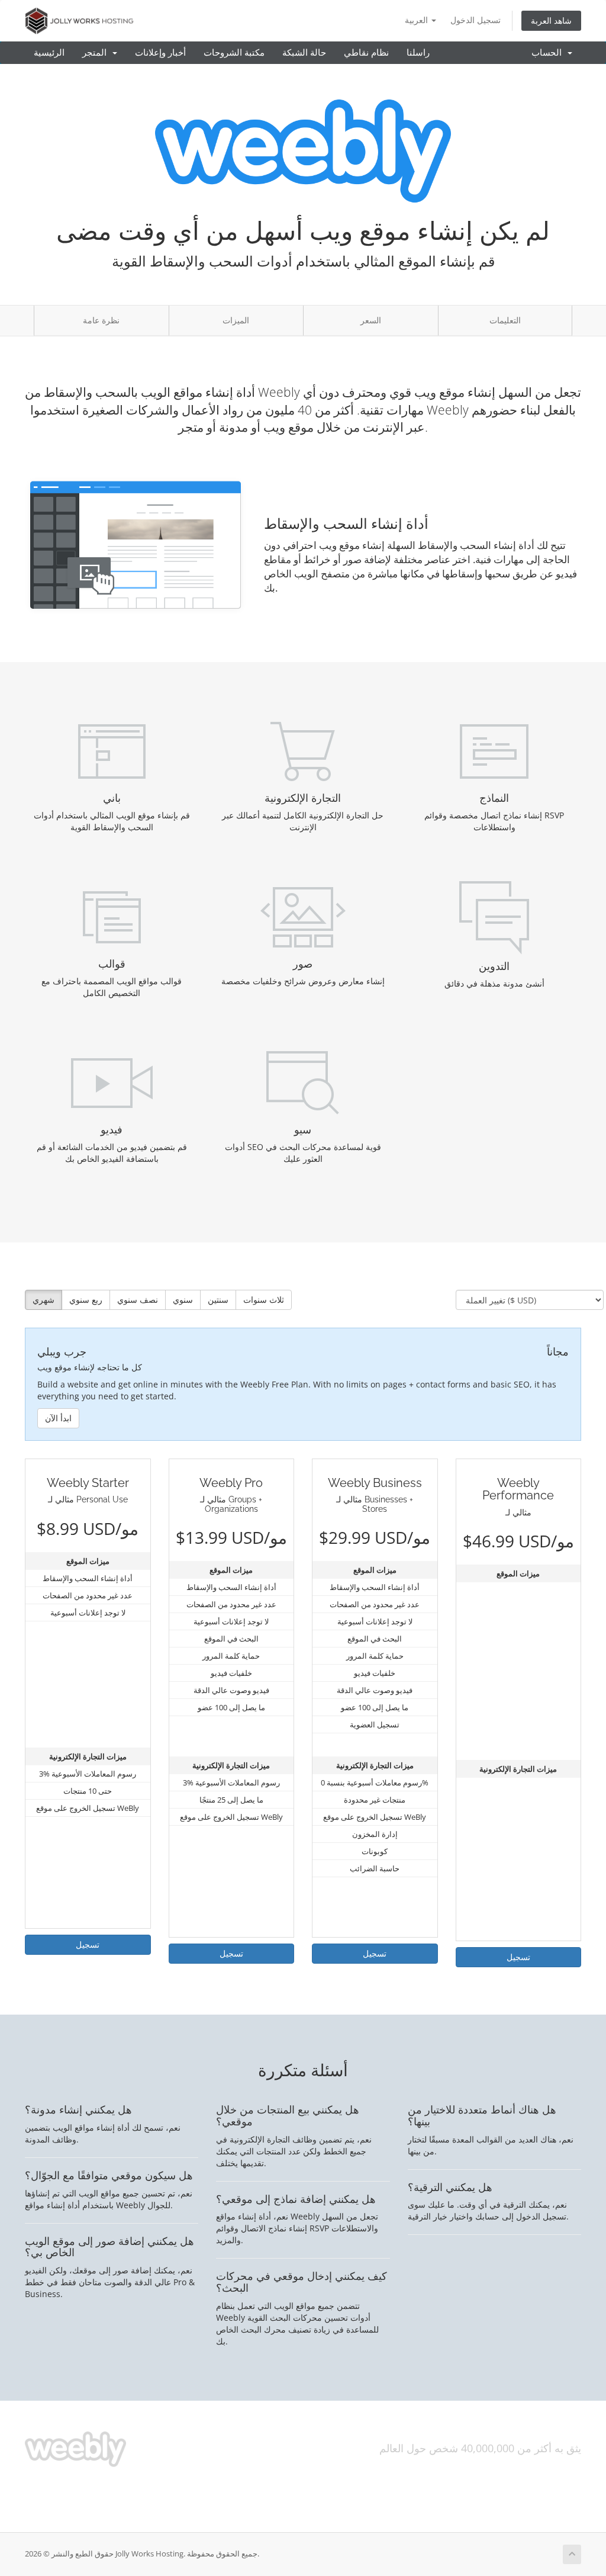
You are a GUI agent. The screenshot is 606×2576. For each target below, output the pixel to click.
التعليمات (505, 320)
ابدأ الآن (58, 1418)
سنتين (218, 1300)
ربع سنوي (86, 1300)
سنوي (183, 1300)
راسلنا (418, 53)
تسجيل (88, 1944)
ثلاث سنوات (264, 1300)
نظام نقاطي (366, 53)
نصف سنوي (138, 1300)
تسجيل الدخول (476, 20)
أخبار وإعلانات (160, 53)
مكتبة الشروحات (234, 53)
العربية (418, 20)
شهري (43, 1300)
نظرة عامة (101, 320)
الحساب (549, 53)
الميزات (236, 320)
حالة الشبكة (304, 53)
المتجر (97, 53)
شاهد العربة (551, 20)
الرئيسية (49, 53)
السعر (371, 320)
